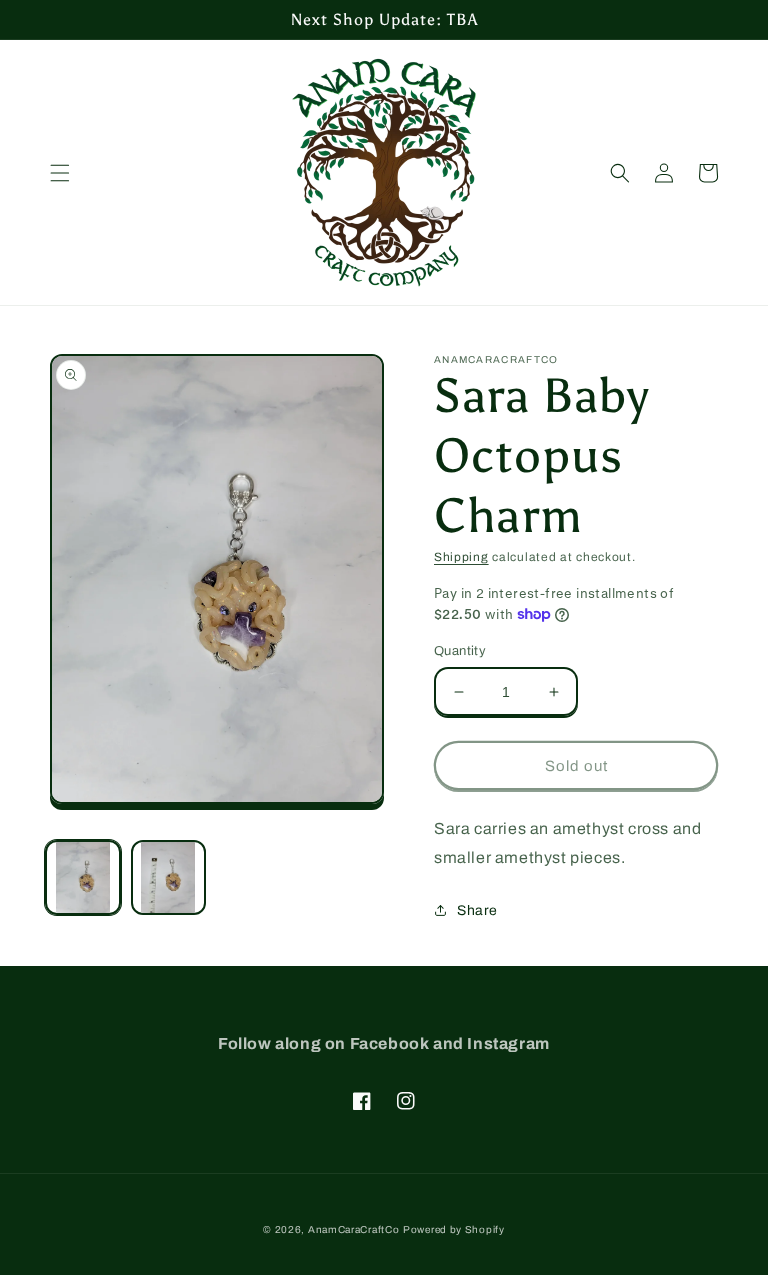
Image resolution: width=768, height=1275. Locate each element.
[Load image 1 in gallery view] (83, 878)
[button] (60, 173)
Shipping (461, 557)
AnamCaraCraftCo (354, 1229)
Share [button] (477, 910)
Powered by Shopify (454, 1229)
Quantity (460, 651)
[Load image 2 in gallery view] (169, 878)
